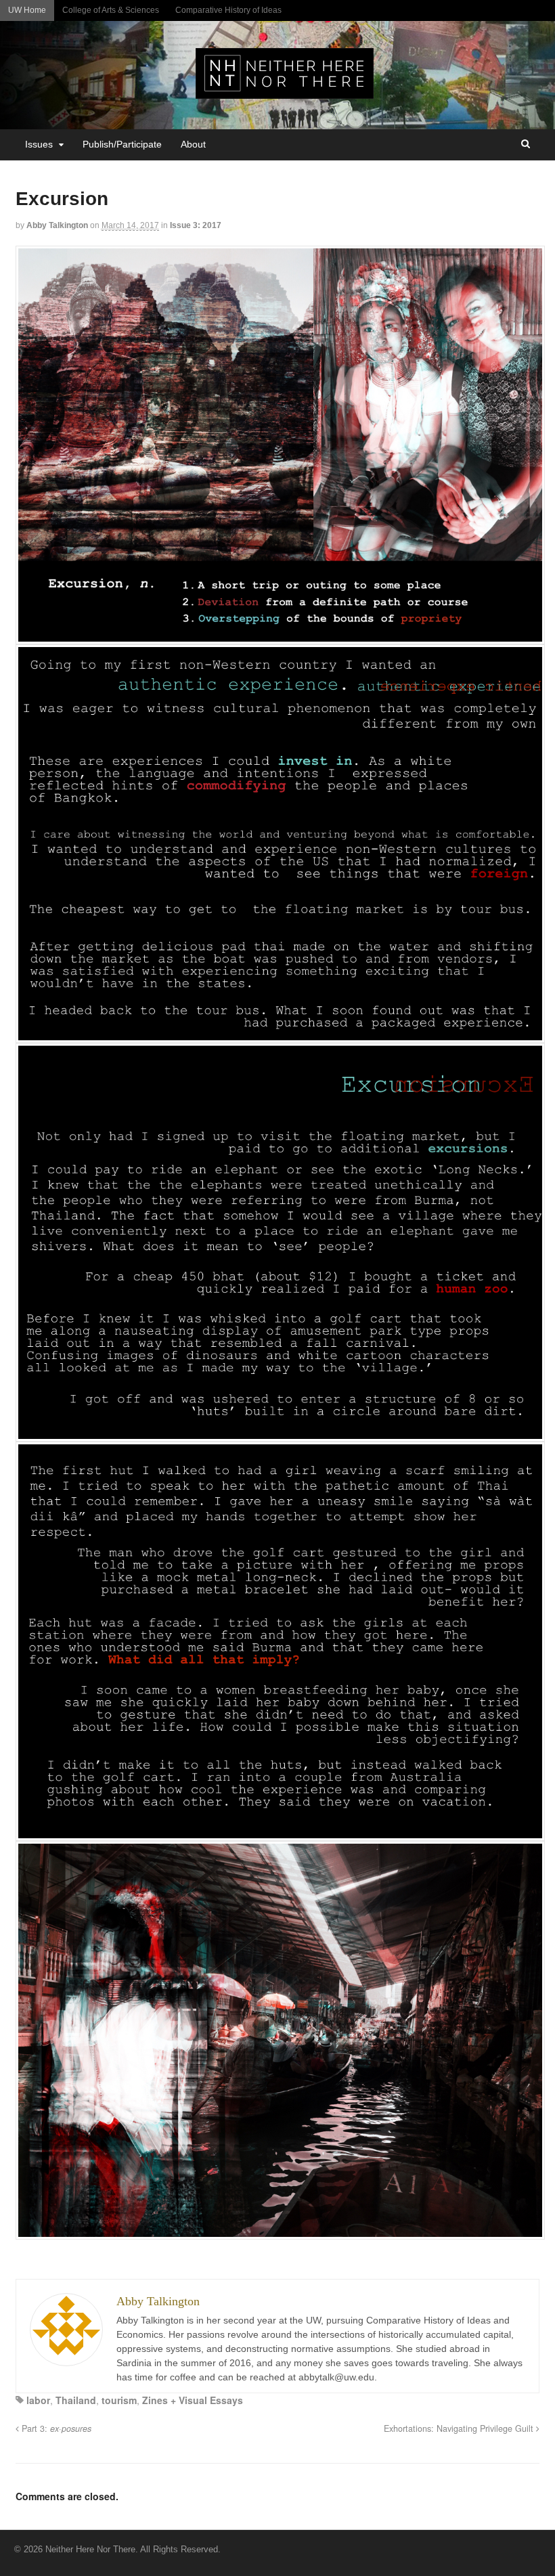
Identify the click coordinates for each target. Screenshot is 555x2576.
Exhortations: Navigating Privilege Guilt (460, 2428)
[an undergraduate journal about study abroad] (285, 91)
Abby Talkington (57, 225)
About (193, 144)
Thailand (76, 2400)
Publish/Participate (122, 144)
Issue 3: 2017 (196, 225)
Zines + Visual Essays (193, 2400)
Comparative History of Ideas (228, 10)
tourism (119, 2400)
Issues (39, 144)
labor (38, 2400)
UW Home (27, 10)
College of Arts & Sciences (111, 10)
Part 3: (55, 2428)
